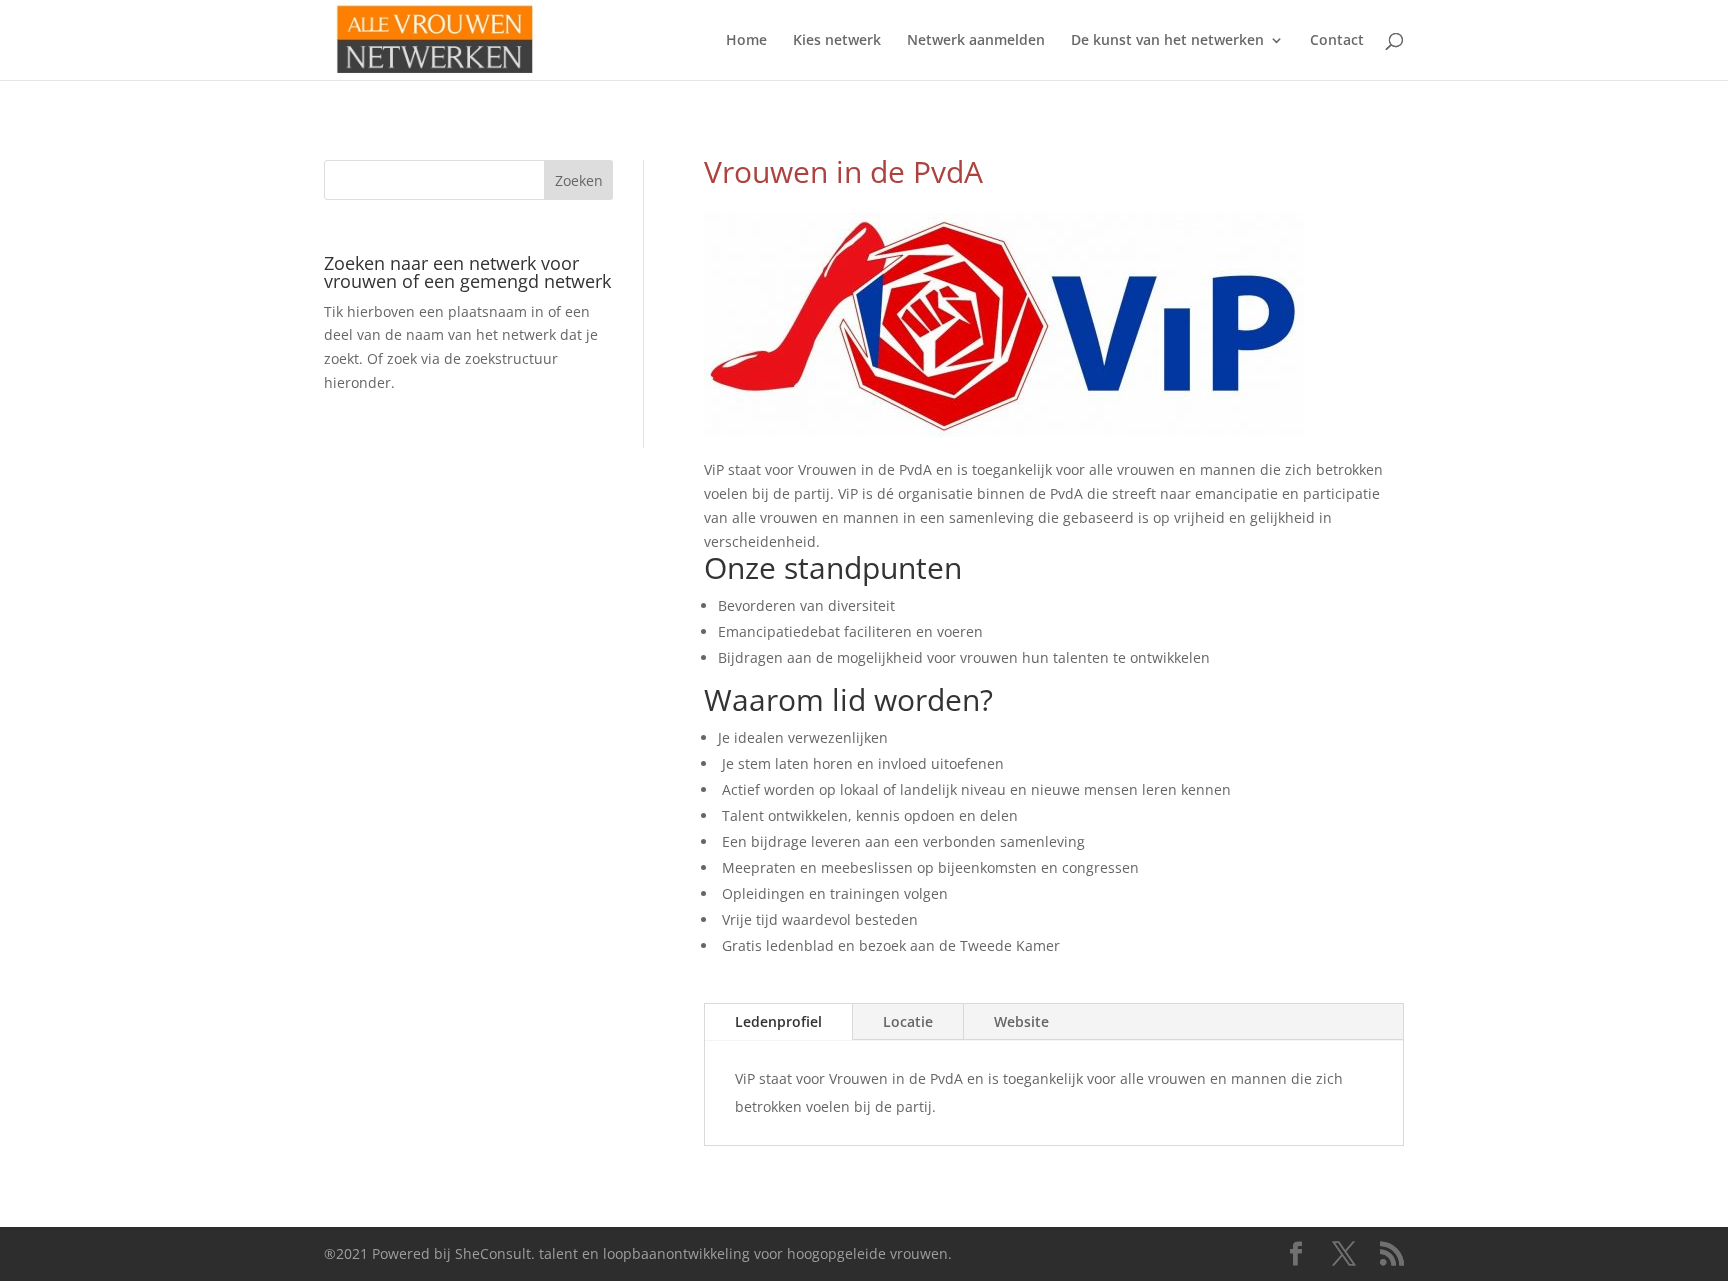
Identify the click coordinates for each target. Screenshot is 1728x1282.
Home (746, 41)
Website (1021, 1021)
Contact (1337, 41)
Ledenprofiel (778, 1021)
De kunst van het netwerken (1167, 41)
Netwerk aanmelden (976, 41)
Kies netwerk (837, 41)
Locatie (908, 1021)
